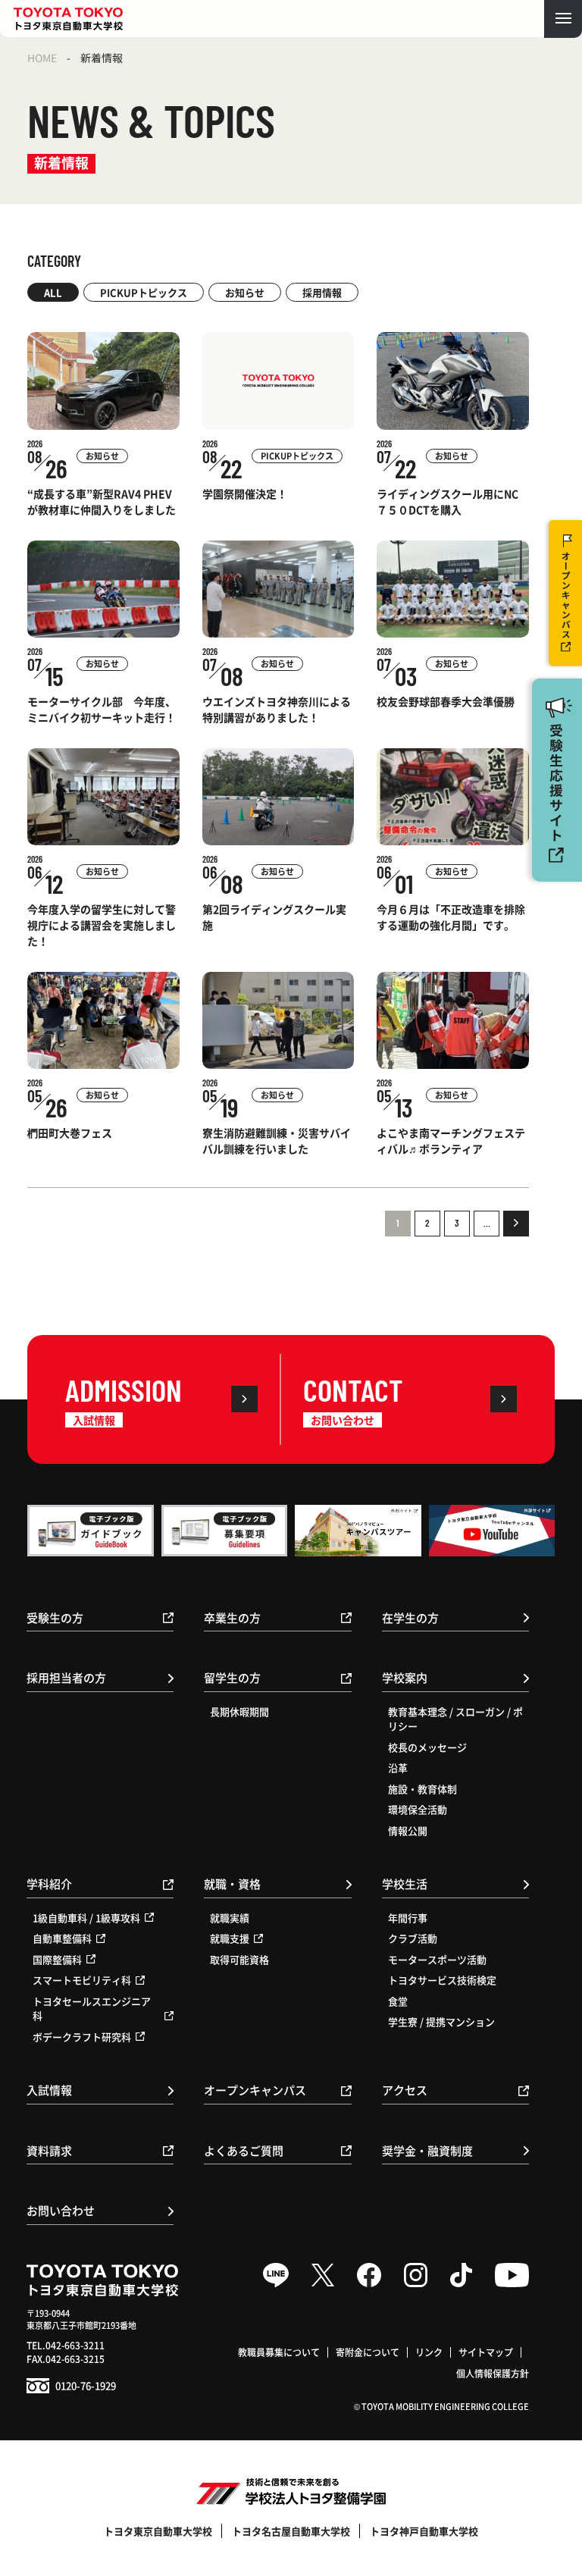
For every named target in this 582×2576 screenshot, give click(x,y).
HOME (42, 58)
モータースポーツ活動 (437, 1959)
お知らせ (245, 292)
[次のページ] (516, 1224)
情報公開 (408, 1830)
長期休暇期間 (239, 1711)
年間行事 (408, 1918)
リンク (429, 2352)
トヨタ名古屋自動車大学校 (291, 2531)
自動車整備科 (62, 1938)
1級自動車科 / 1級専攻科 (86, 1918)
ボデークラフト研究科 (82, 2037)
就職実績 (230, 1918)
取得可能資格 (239, 1959)
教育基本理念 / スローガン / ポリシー (455, 1719)
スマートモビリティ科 (82, 1980)
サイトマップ (486, 2352)
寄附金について (368, 2352)
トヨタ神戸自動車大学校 (424, 2531)
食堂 (398, 2001)
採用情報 (322, 292)
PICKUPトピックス (144, 292)
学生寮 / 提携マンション (441, 2021)
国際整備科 (57, 1959)
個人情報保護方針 (493, 2373)
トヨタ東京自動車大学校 (158, 2531)
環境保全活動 (418, 1809)
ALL (53, 292)
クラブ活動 (413, 1938)
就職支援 (230, 1938)
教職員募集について (279, 2352)
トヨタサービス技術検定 (442, 1980)
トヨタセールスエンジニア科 (92, 2009)
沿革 (398, 1767)
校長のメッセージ (427, 1747)
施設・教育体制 (422, 1789)
